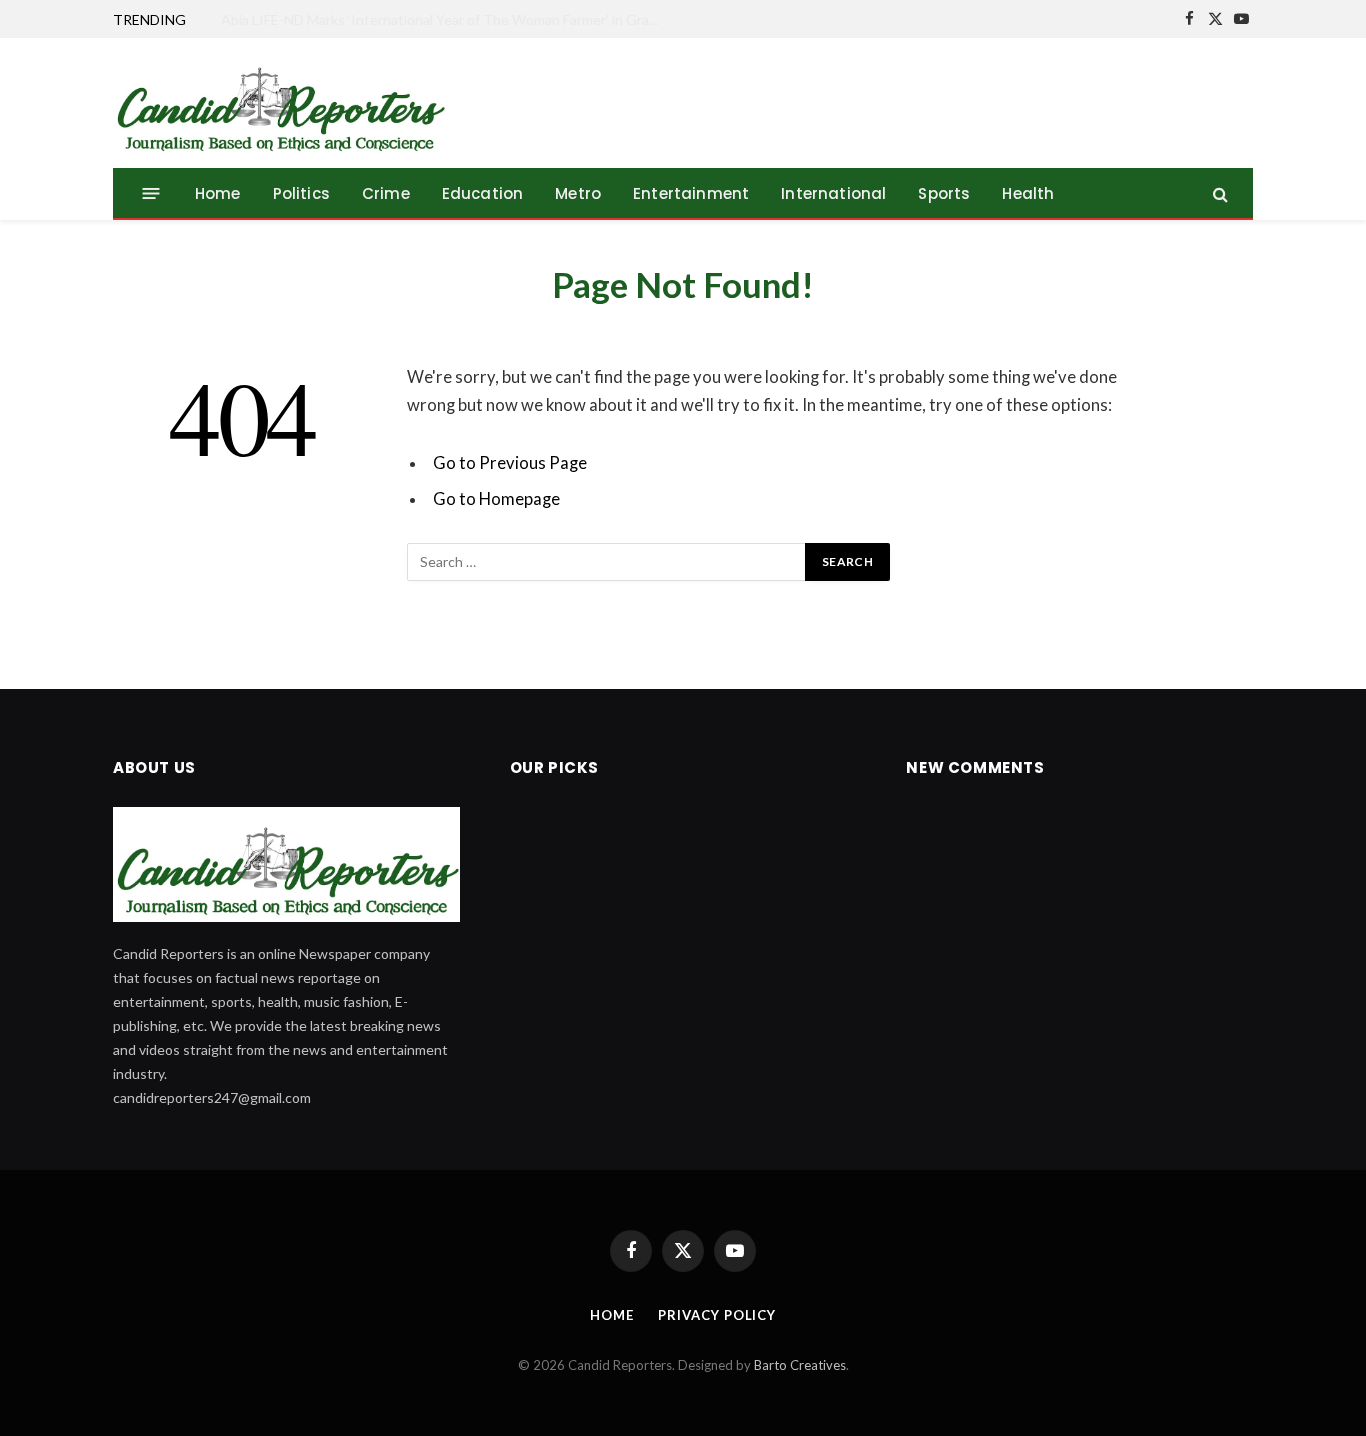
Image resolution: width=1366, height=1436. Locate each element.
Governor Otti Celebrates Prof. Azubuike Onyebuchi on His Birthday (434, 19)
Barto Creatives (800, 1365)
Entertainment (691, 193)
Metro (578, 193)
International (833, 193)
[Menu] (151, 193)
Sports (944, 193)
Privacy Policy (717, 1315)
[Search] (1218, 193)
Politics (301, 193)
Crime (386, 193)
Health (1028, 193)
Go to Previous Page (510, 463)
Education (483, 193)
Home (218, 193)
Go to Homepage (496, 499)
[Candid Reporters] (279, 103)
